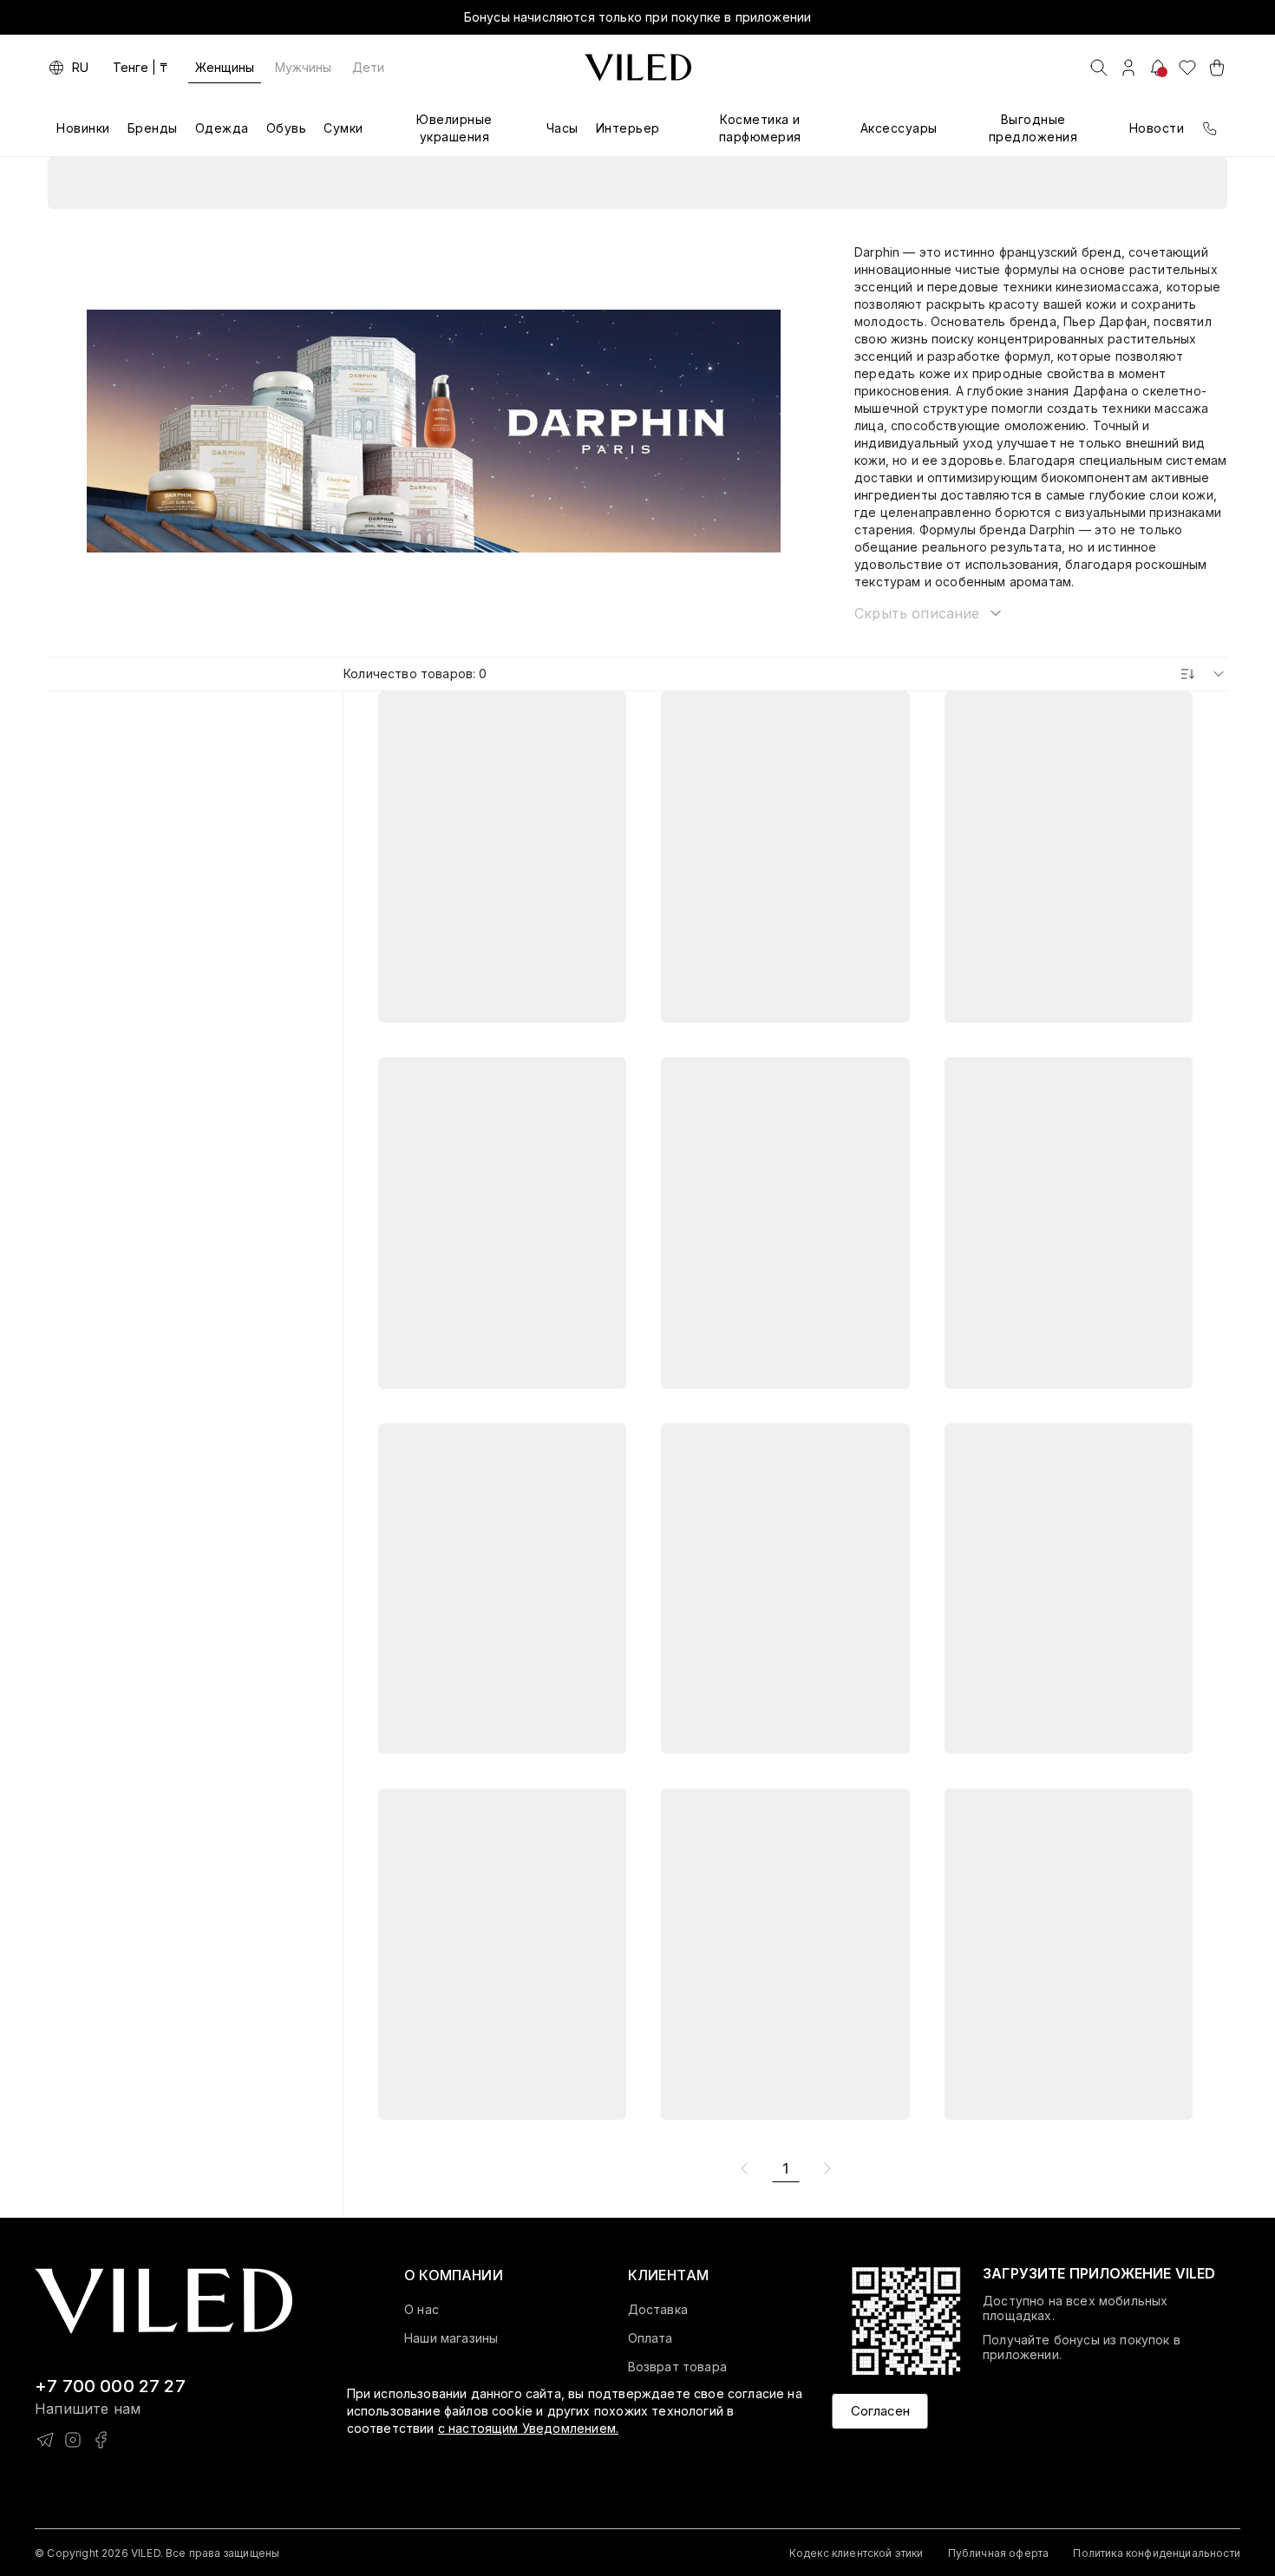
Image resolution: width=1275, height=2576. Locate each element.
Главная (561, 183)
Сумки (343, 128)
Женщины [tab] (225, 67)
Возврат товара (677, 2367)
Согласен (880, 2410)
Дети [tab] (368, 67)
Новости (1157, 128)
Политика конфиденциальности (1157, 2553)
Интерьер (628, 128)
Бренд (719, 183)
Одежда (222, 128)
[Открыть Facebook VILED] (101, 2440)
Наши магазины (451, 2338)
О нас (422, 2310)
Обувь (287, 128)
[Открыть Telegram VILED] (45, 2440)
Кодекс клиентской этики (857, 2553)
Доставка (658, 2310)
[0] (1187, 68)
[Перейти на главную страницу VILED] (163, 2301)
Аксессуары (899, 128)
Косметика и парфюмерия (760, 128)
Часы (562, 128)
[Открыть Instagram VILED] (73, 2440)
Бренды (153, 128)
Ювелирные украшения (454, 128)
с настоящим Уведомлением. (528, 2428)
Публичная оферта (999, 2553)
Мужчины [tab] (303, 67)
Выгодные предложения (1033, 128)
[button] (929, 613)
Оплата (651, 2338)
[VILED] (638, 68)
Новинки (83, 128)
